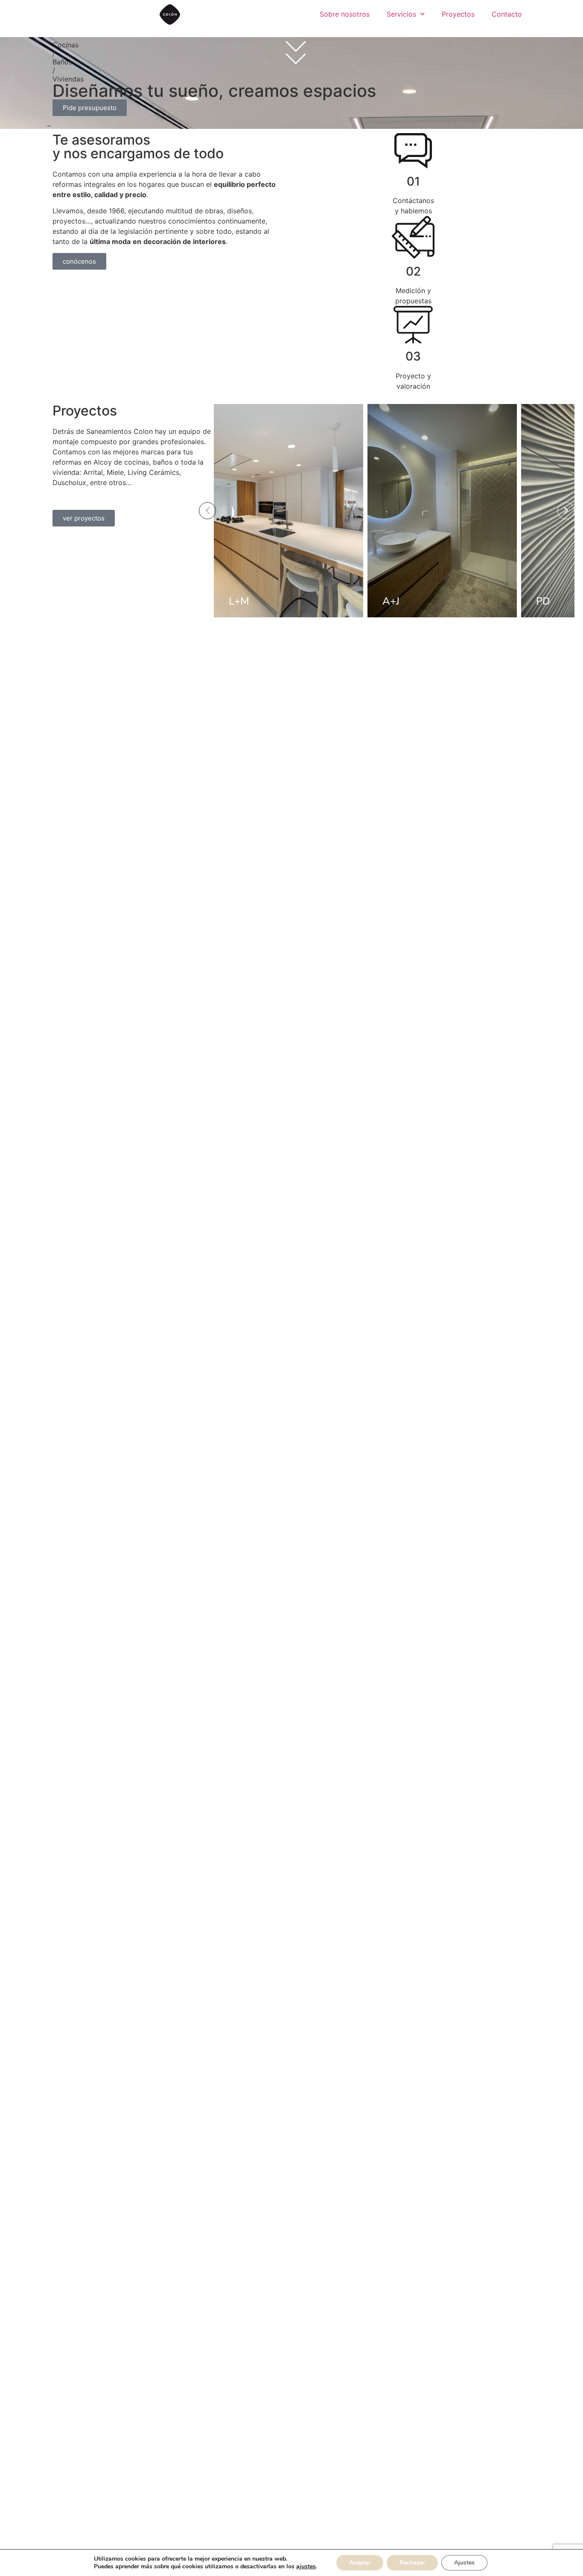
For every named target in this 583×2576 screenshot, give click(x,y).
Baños (62, 62)
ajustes (306, 2567)
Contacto (507, 14)
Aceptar (360, 2563)
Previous (207, 511)
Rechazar (412, 2563)
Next (566, 511)
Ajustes (464, 2563)
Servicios (401, 14)
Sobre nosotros (345, 14)
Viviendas (68, 79)
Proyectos (458, 14)
